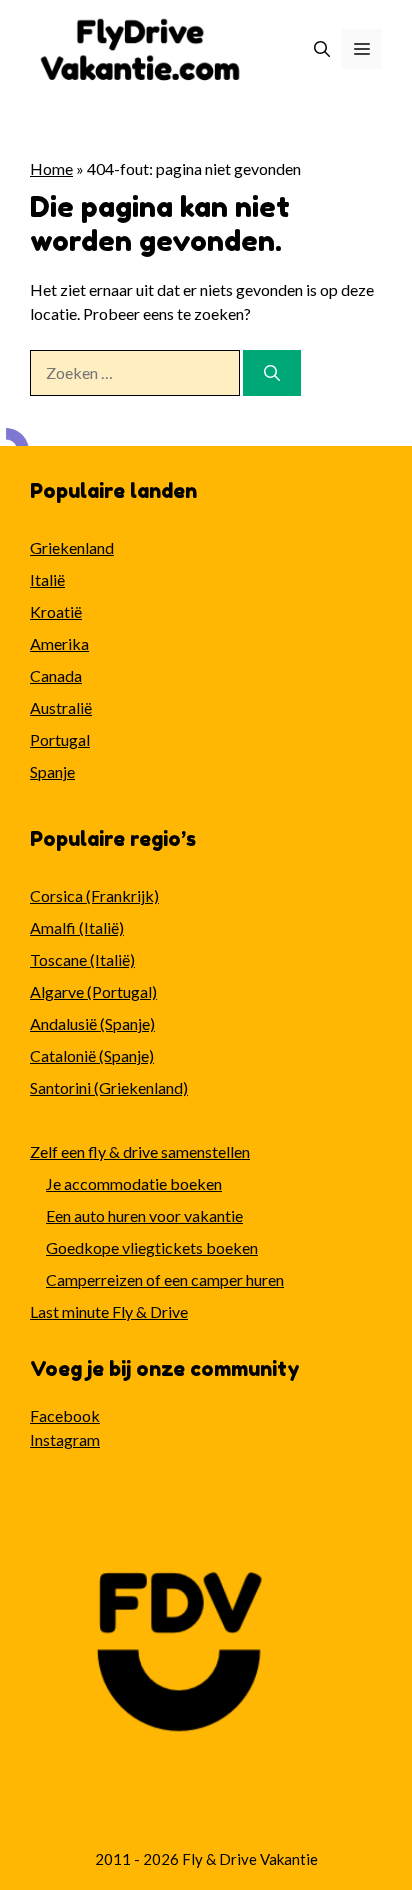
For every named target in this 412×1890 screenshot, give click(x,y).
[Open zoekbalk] (322, 49)
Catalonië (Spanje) (92, 1055)
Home (51, 168)
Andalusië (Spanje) (92, 1023)
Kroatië (56, 611)
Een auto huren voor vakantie (144, 1215)
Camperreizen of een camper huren (165, 1279)
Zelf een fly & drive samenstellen (140, 1151)
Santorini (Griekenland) (109, 1087)
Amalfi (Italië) (77, 927)
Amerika (59, 643)
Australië (61, 707)
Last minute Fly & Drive (109, 1311)
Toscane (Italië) (82, 959)
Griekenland (72, 547)
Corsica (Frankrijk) (94, 895)
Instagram (65, 1439)
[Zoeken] (272, 373)
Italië (47, 579)
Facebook (65, 1415)
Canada (56, 675)
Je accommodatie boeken (134, 1183)
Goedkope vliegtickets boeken (152, 1247)
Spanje (52, 771)
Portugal (60, 739)
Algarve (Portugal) (93, 991)
